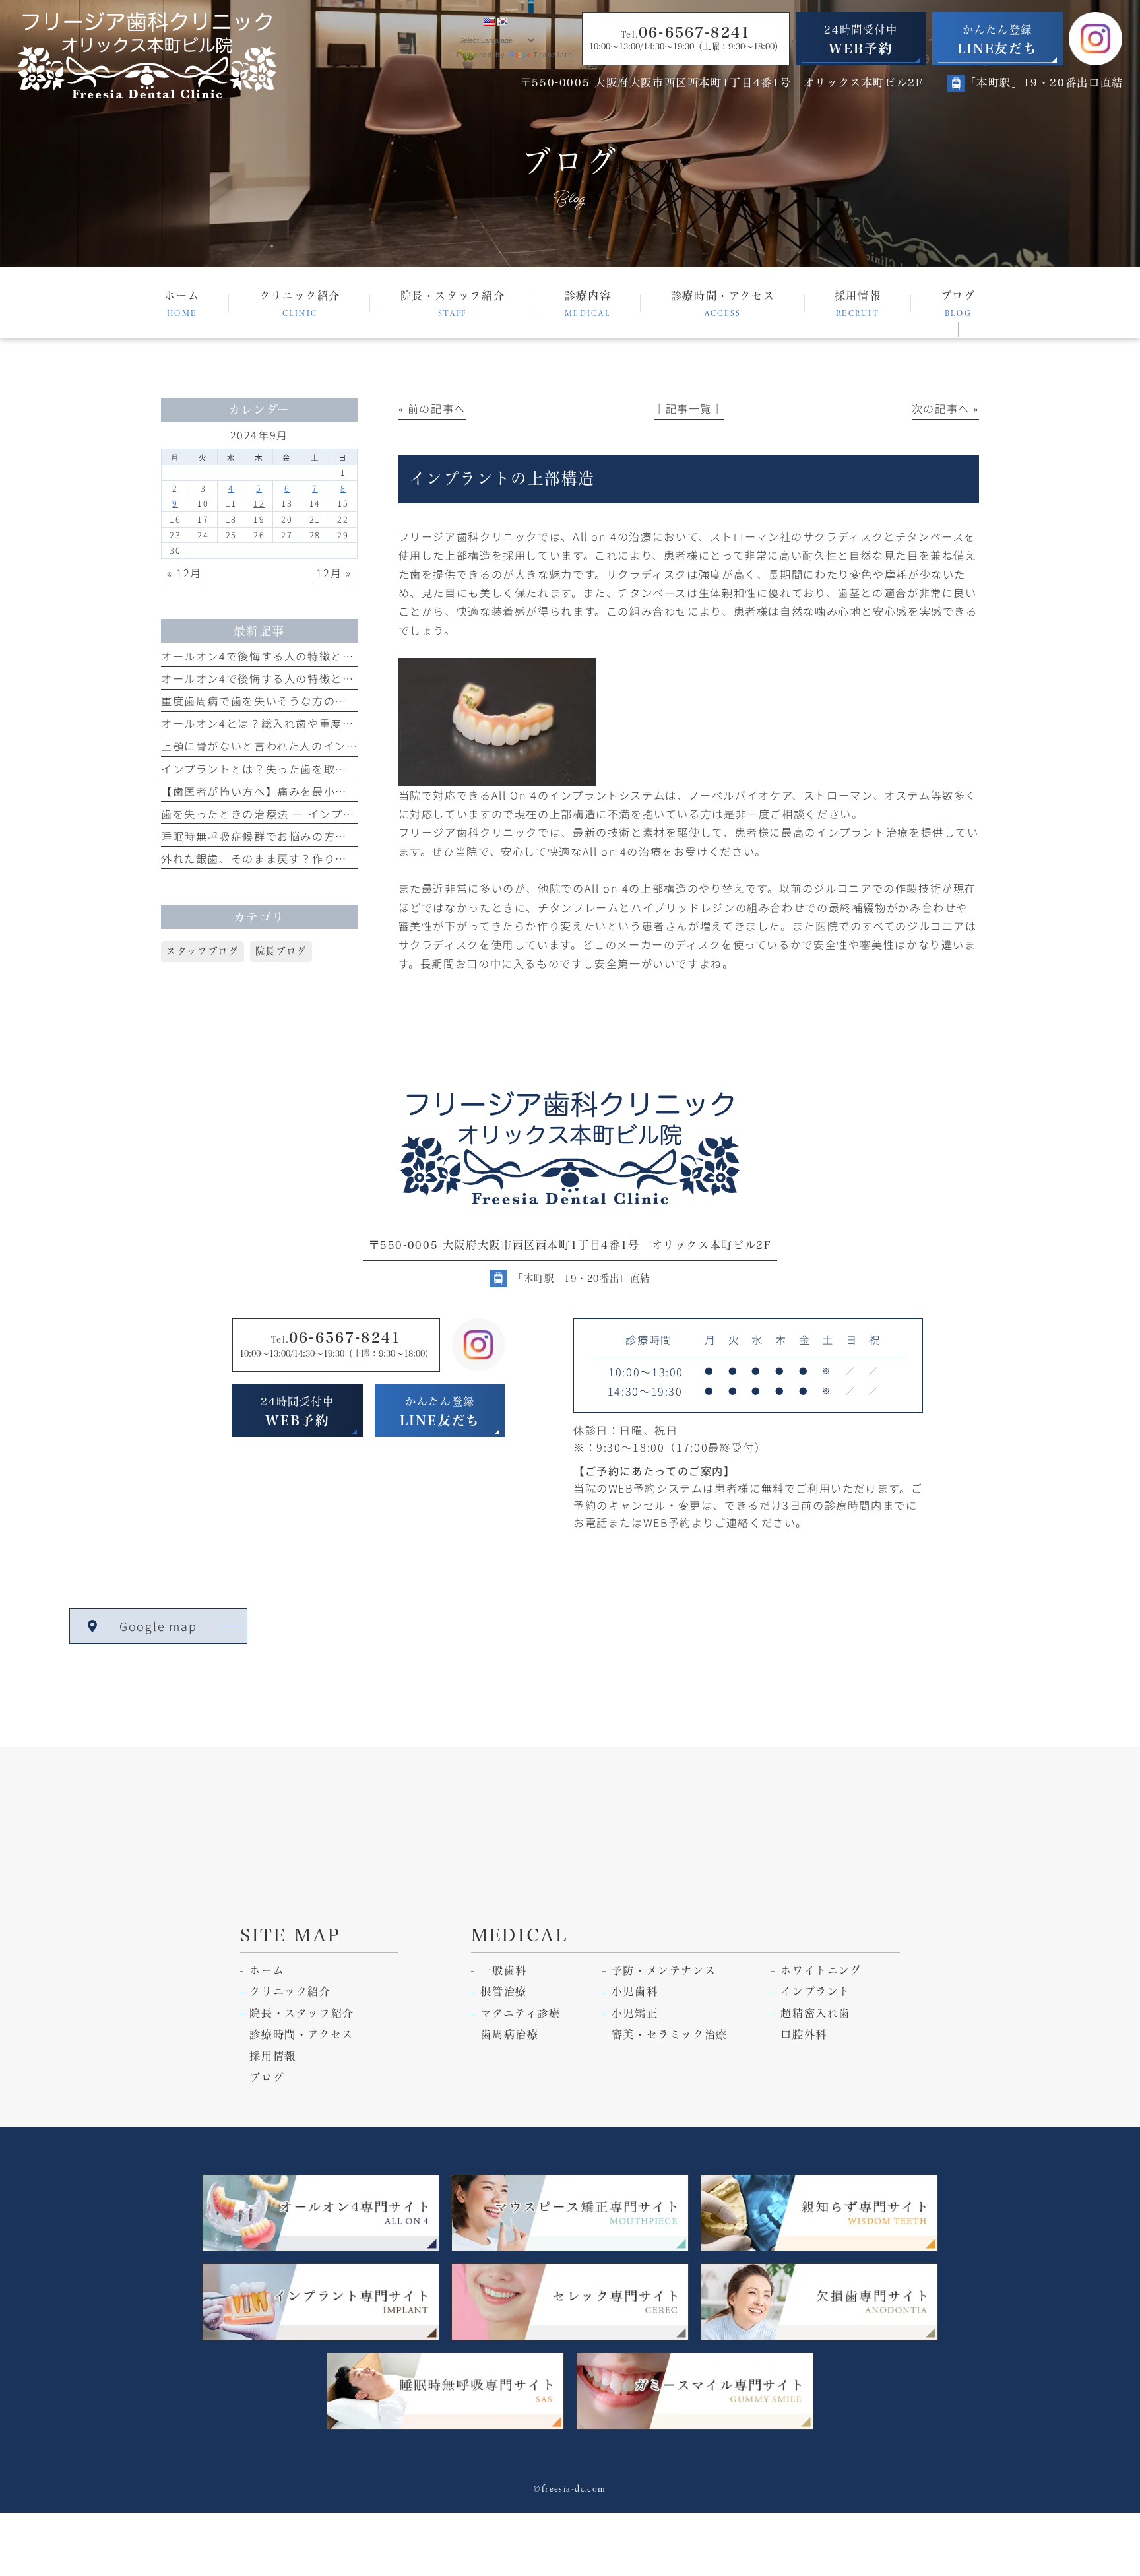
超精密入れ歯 (815, 2013)
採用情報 (272, 2056)
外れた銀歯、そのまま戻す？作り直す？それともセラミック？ (324, 858)
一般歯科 (503, 1970)
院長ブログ (281, 951)
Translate (553, 55)
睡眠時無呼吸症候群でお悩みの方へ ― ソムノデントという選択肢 (333, 836)
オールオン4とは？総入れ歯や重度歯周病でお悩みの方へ (310, 723)
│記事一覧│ (689, 408)
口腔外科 (804, 2034)
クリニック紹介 (290, 1991)
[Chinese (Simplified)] (462, 22)
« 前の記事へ (432, 408)
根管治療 (503, 1991)
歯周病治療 (509, 2034)
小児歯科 (635, 1991)
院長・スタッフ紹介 (302, 2013)
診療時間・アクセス (301, 2034)
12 (259, 503)
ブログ (267, 2077)
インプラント (815, 1991)
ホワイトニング (821, 1970)
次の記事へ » (945, 408)
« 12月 (184, 573)
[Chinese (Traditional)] (476, 22)
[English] (489, 22)
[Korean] (502, 22)
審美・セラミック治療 (670, 2034)
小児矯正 (635, 2013)
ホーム (267, 1970)
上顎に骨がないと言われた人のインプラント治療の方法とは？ (323, 746)
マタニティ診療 (520, 2013)
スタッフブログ (202, 951)
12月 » (333, 573)
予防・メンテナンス (664, 1970)
